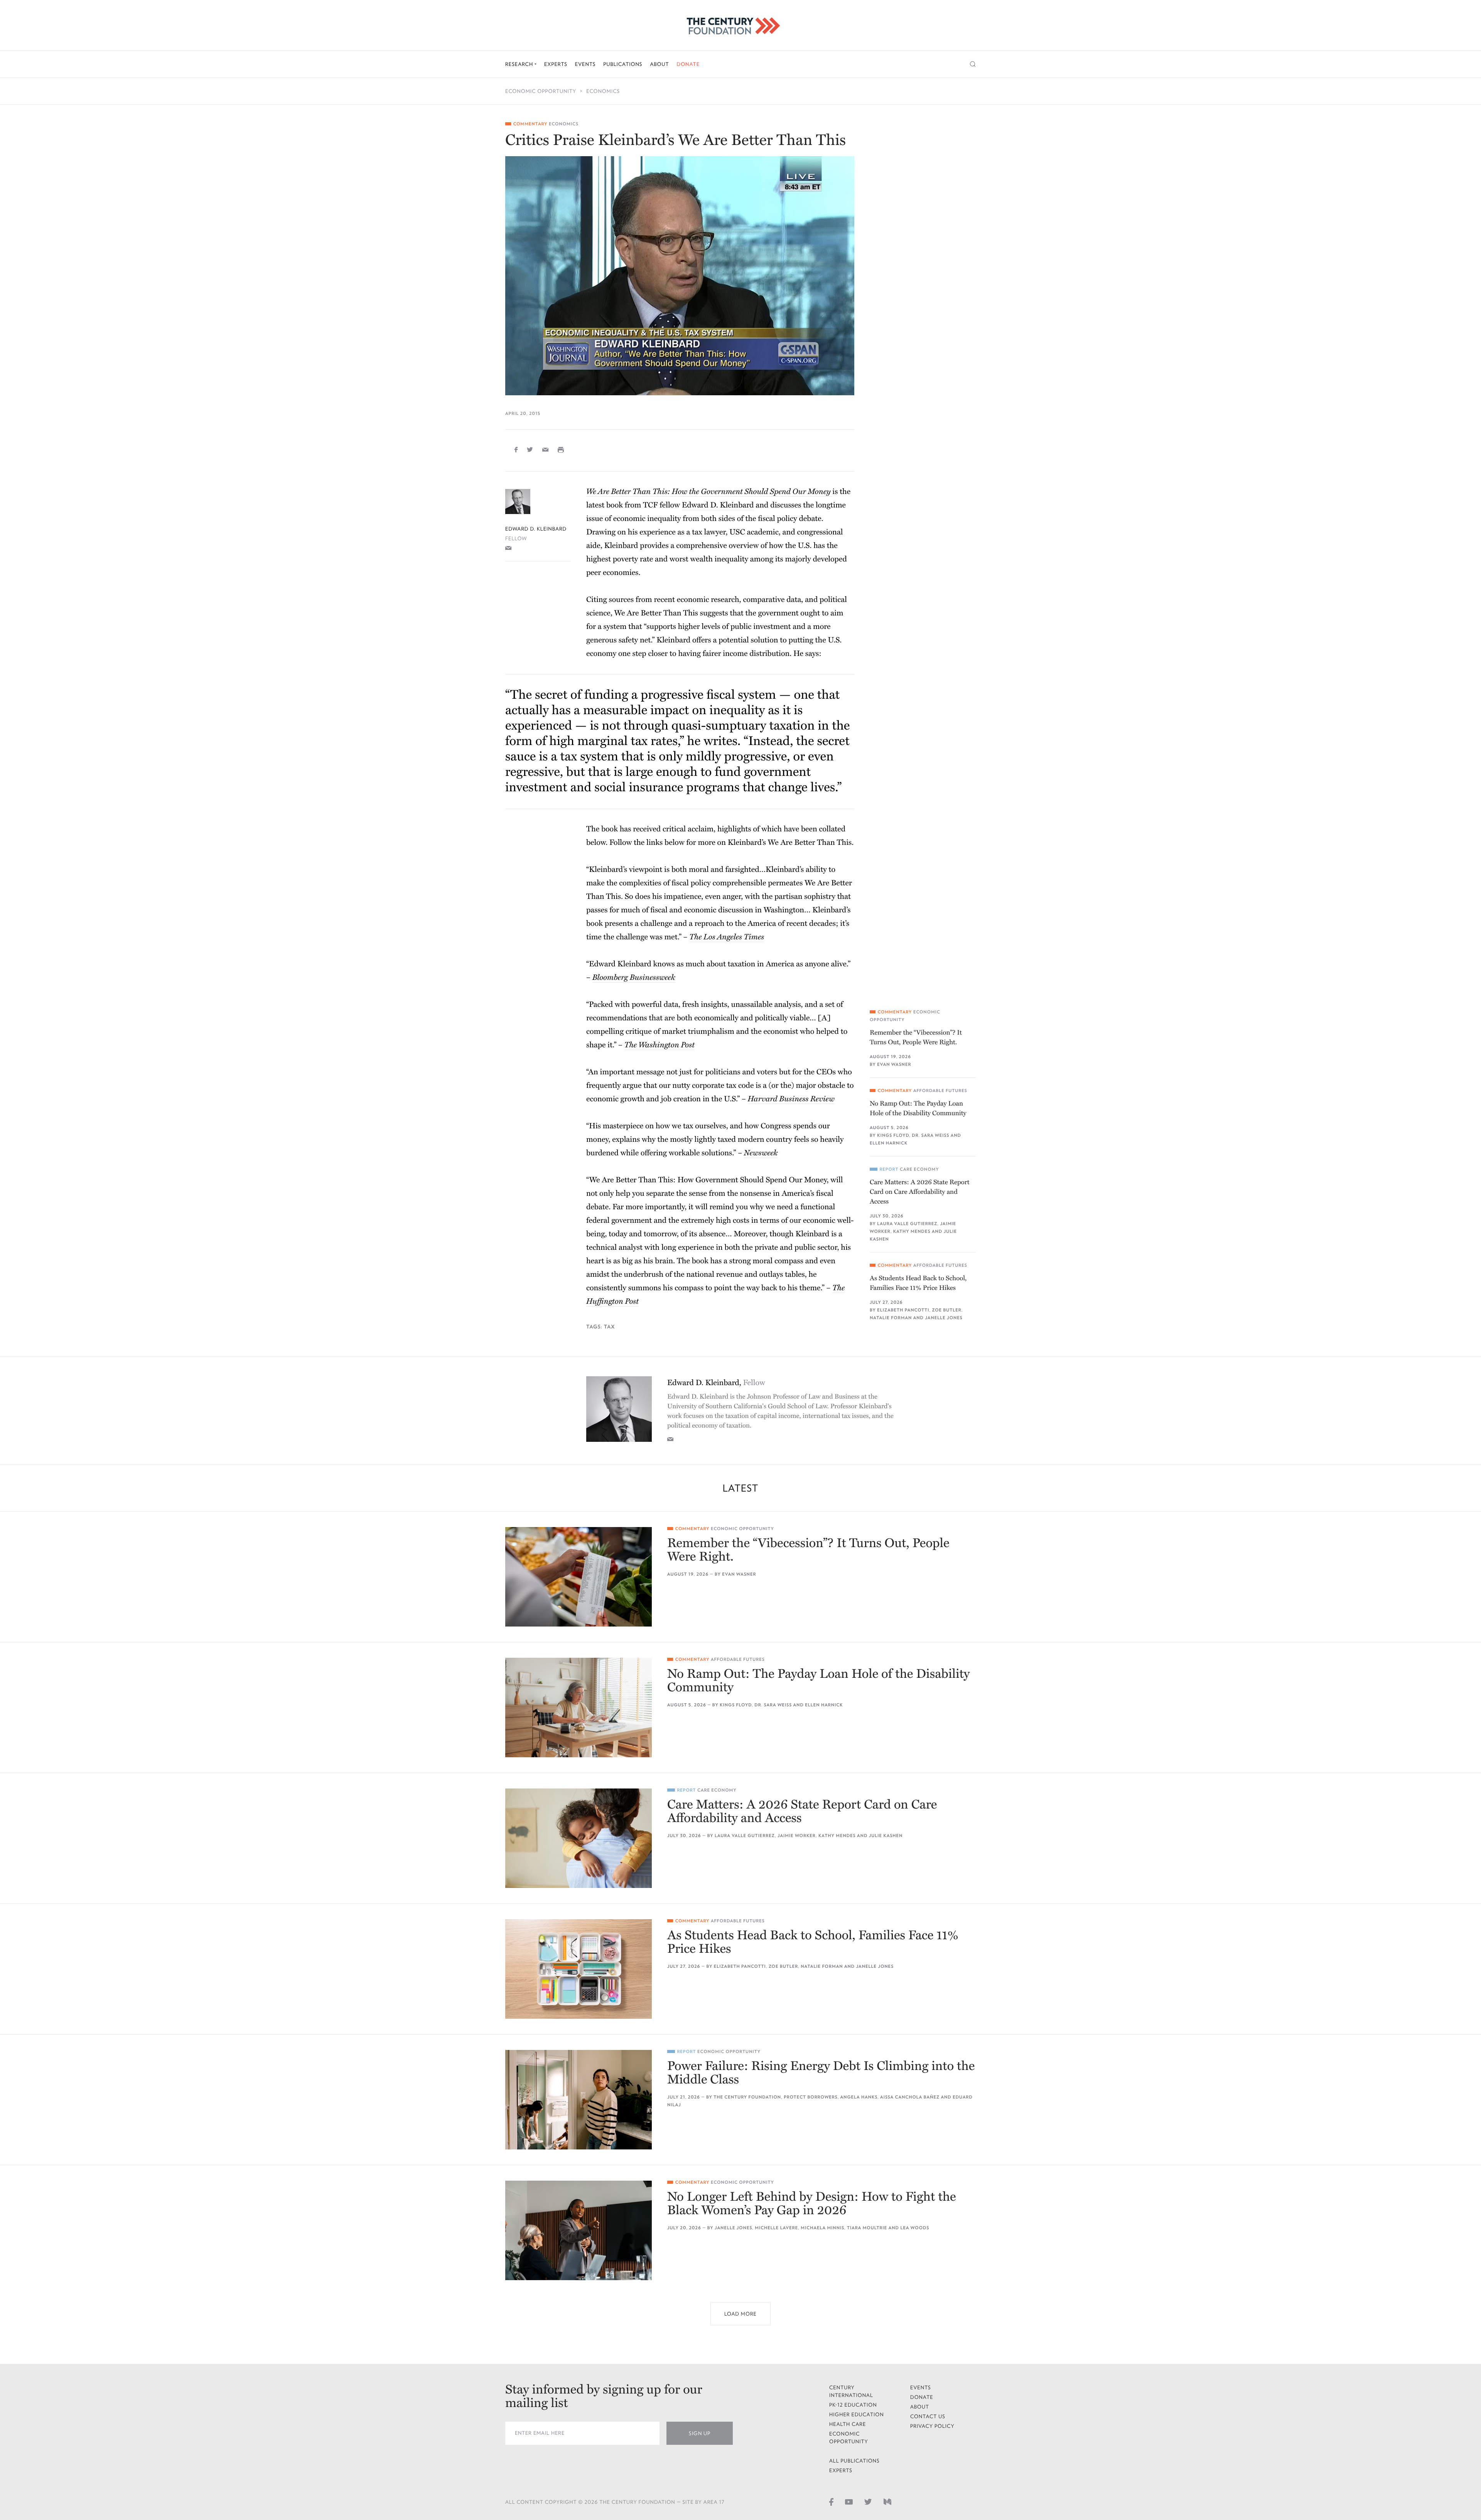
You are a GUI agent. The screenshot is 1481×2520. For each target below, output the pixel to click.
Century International (851, 2391)
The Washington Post (660, 1045)
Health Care (848, 2424)
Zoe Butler (947, 1310)
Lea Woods (915, 2228)
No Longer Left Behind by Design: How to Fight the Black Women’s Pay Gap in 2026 (812, 2204)
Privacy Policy (932, 2426)
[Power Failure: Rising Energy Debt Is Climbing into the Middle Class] (579, 2100)
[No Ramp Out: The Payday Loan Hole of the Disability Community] (579, 1708)
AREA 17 (714, 2502)
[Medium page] (887, 2501)
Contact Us (928, 2416)
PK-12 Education (853, 2405)
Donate (688, 64)
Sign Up (700, 2433)
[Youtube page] (849, 2501)
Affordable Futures (940, 1091)
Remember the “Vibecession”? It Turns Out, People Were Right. (916, 1037)
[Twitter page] (868, 2501)
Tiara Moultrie (867, 2228)
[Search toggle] (973, 64)
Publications (623, 64)
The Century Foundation (747, 2097)
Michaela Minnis (822, 2228)
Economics (603, 91)
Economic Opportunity (541, 91)
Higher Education (857, 2415)
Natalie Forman (891, 1318)
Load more (740, 2314)
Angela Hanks (859, 2097)
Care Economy (919, 1169)
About (659, 64)
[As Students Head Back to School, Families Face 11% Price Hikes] (579, 1969)
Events (585, 64)
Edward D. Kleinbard (536, 529)
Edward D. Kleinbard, (716, 1383)
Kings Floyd (893, 1135)
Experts (556, 64)
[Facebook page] (831, 2501)
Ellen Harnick (889, 1143)
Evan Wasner (894, 1064)
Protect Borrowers (811, 2097)
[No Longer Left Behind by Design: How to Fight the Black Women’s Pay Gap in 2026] (579, 2230)
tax (610, 1327)
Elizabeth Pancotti (903, 1310)
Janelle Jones (944, 1318)
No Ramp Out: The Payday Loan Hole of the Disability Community (918, 1108)
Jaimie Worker (797, 1836)
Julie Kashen (886, 1836)
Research (520, 64)
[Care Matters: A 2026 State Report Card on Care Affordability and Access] (579, 1838)
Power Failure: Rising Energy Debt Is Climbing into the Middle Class (821, 2073)
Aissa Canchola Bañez (910, 2097)
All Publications (854, 2461)
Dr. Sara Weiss (930, 1135)
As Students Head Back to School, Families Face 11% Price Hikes (918, 1283)
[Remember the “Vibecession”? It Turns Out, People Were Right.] (579, 1577)
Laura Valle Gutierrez (907, 1224)
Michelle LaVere (776, 2228)
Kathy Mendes (912, 1231)
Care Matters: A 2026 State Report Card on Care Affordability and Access (920, 1192)
